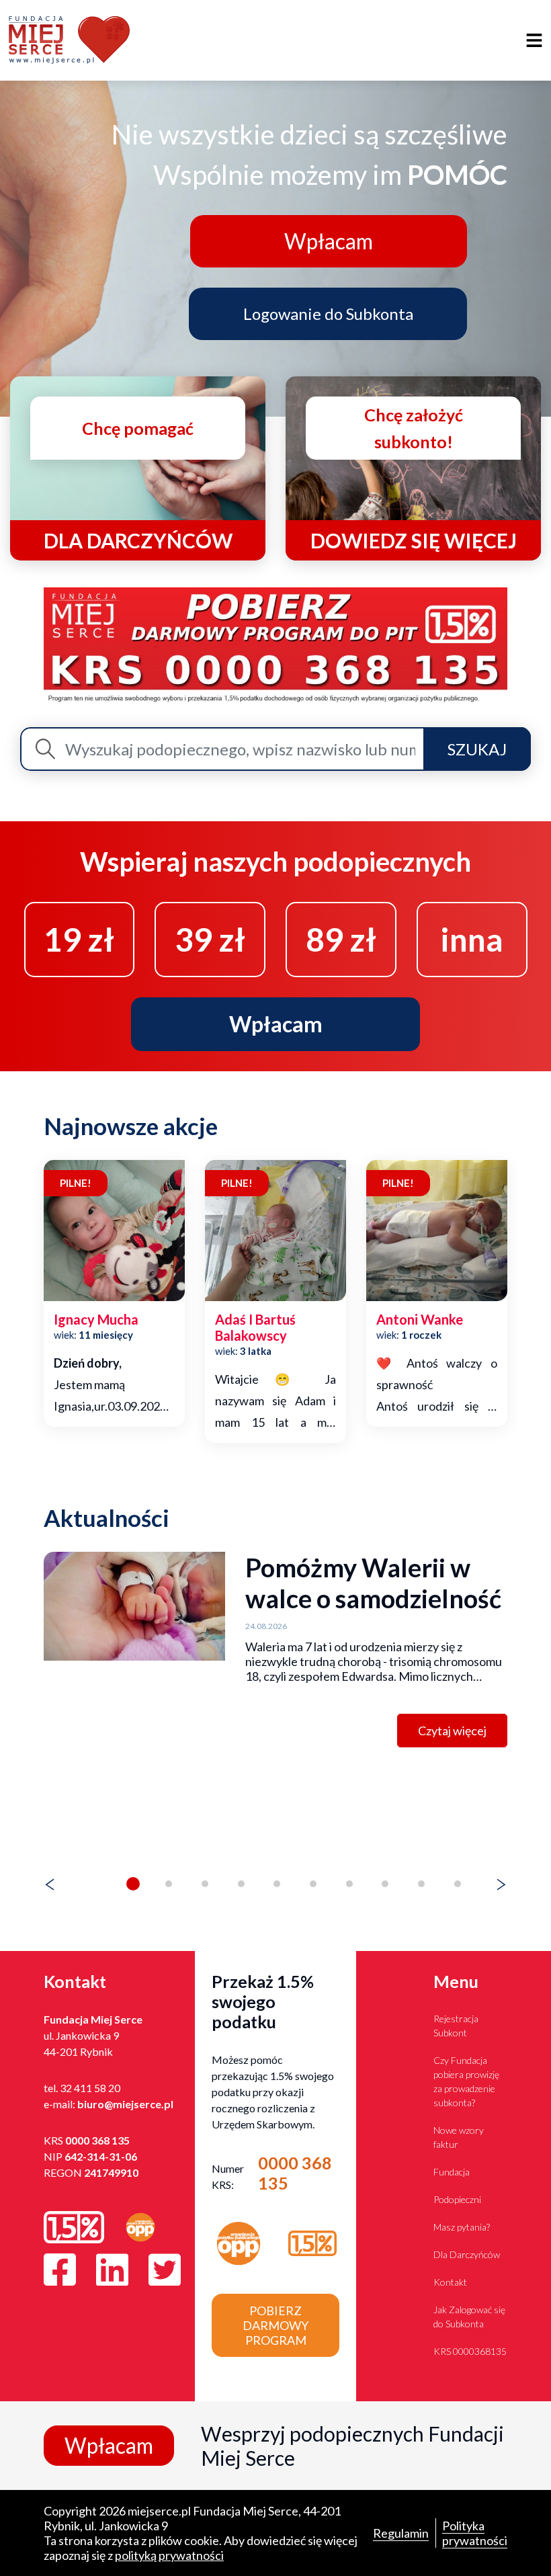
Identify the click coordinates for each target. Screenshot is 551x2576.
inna (472, 939)
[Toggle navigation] (535, 41)
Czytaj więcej (452, 1731)
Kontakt (450, 2282)
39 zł (210, 939)
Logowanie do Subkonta (328, 314)
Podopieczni (457, 2199)
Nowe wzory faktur (459, 2137)
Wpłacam (329, 241)
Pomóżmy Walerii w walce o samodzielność (373, 1583)
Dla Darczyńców (467, 2254)
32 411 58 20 (90, 2088)
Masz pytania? (462, 2227)
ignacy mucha (96, 1319)
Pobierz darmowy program (275, 2325)
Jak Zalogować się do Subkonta (469, 2317)
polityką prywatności (169, 2555)
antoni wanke (420, 1319)
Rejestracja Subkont (456, 2026)
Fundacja (452, 2172)
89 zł (341, 939)
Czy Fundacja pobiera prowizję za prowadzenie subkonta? (466, 2081)
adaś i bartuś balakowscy (255, 1327)
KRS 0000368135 (470, 2351)
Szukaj (477, 749)
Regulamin (401, 2533)
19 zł (79, 939)
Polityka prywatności (475, 2533)
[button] (133, 1884)
